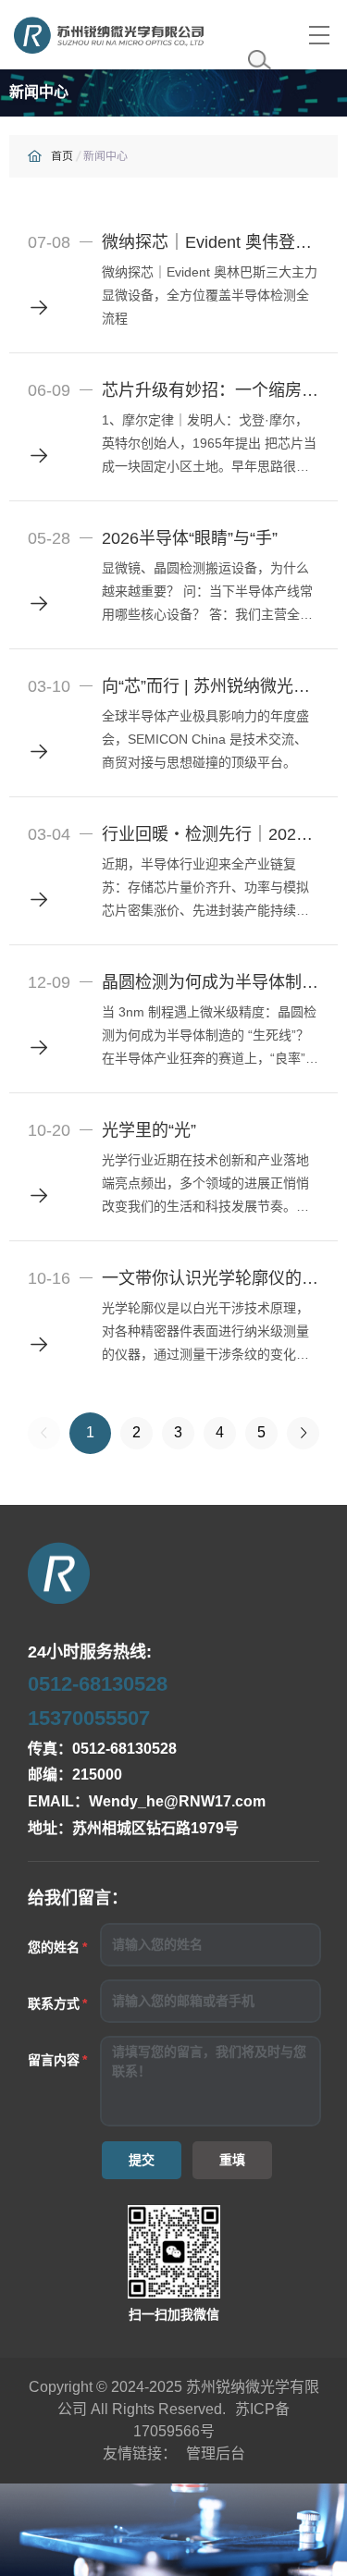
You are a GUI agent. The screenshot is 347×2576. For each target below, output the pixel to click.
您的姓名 (54, 1947)
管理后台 (216, 2453)
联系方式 (54, 2003)
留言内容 (54, 2060)
